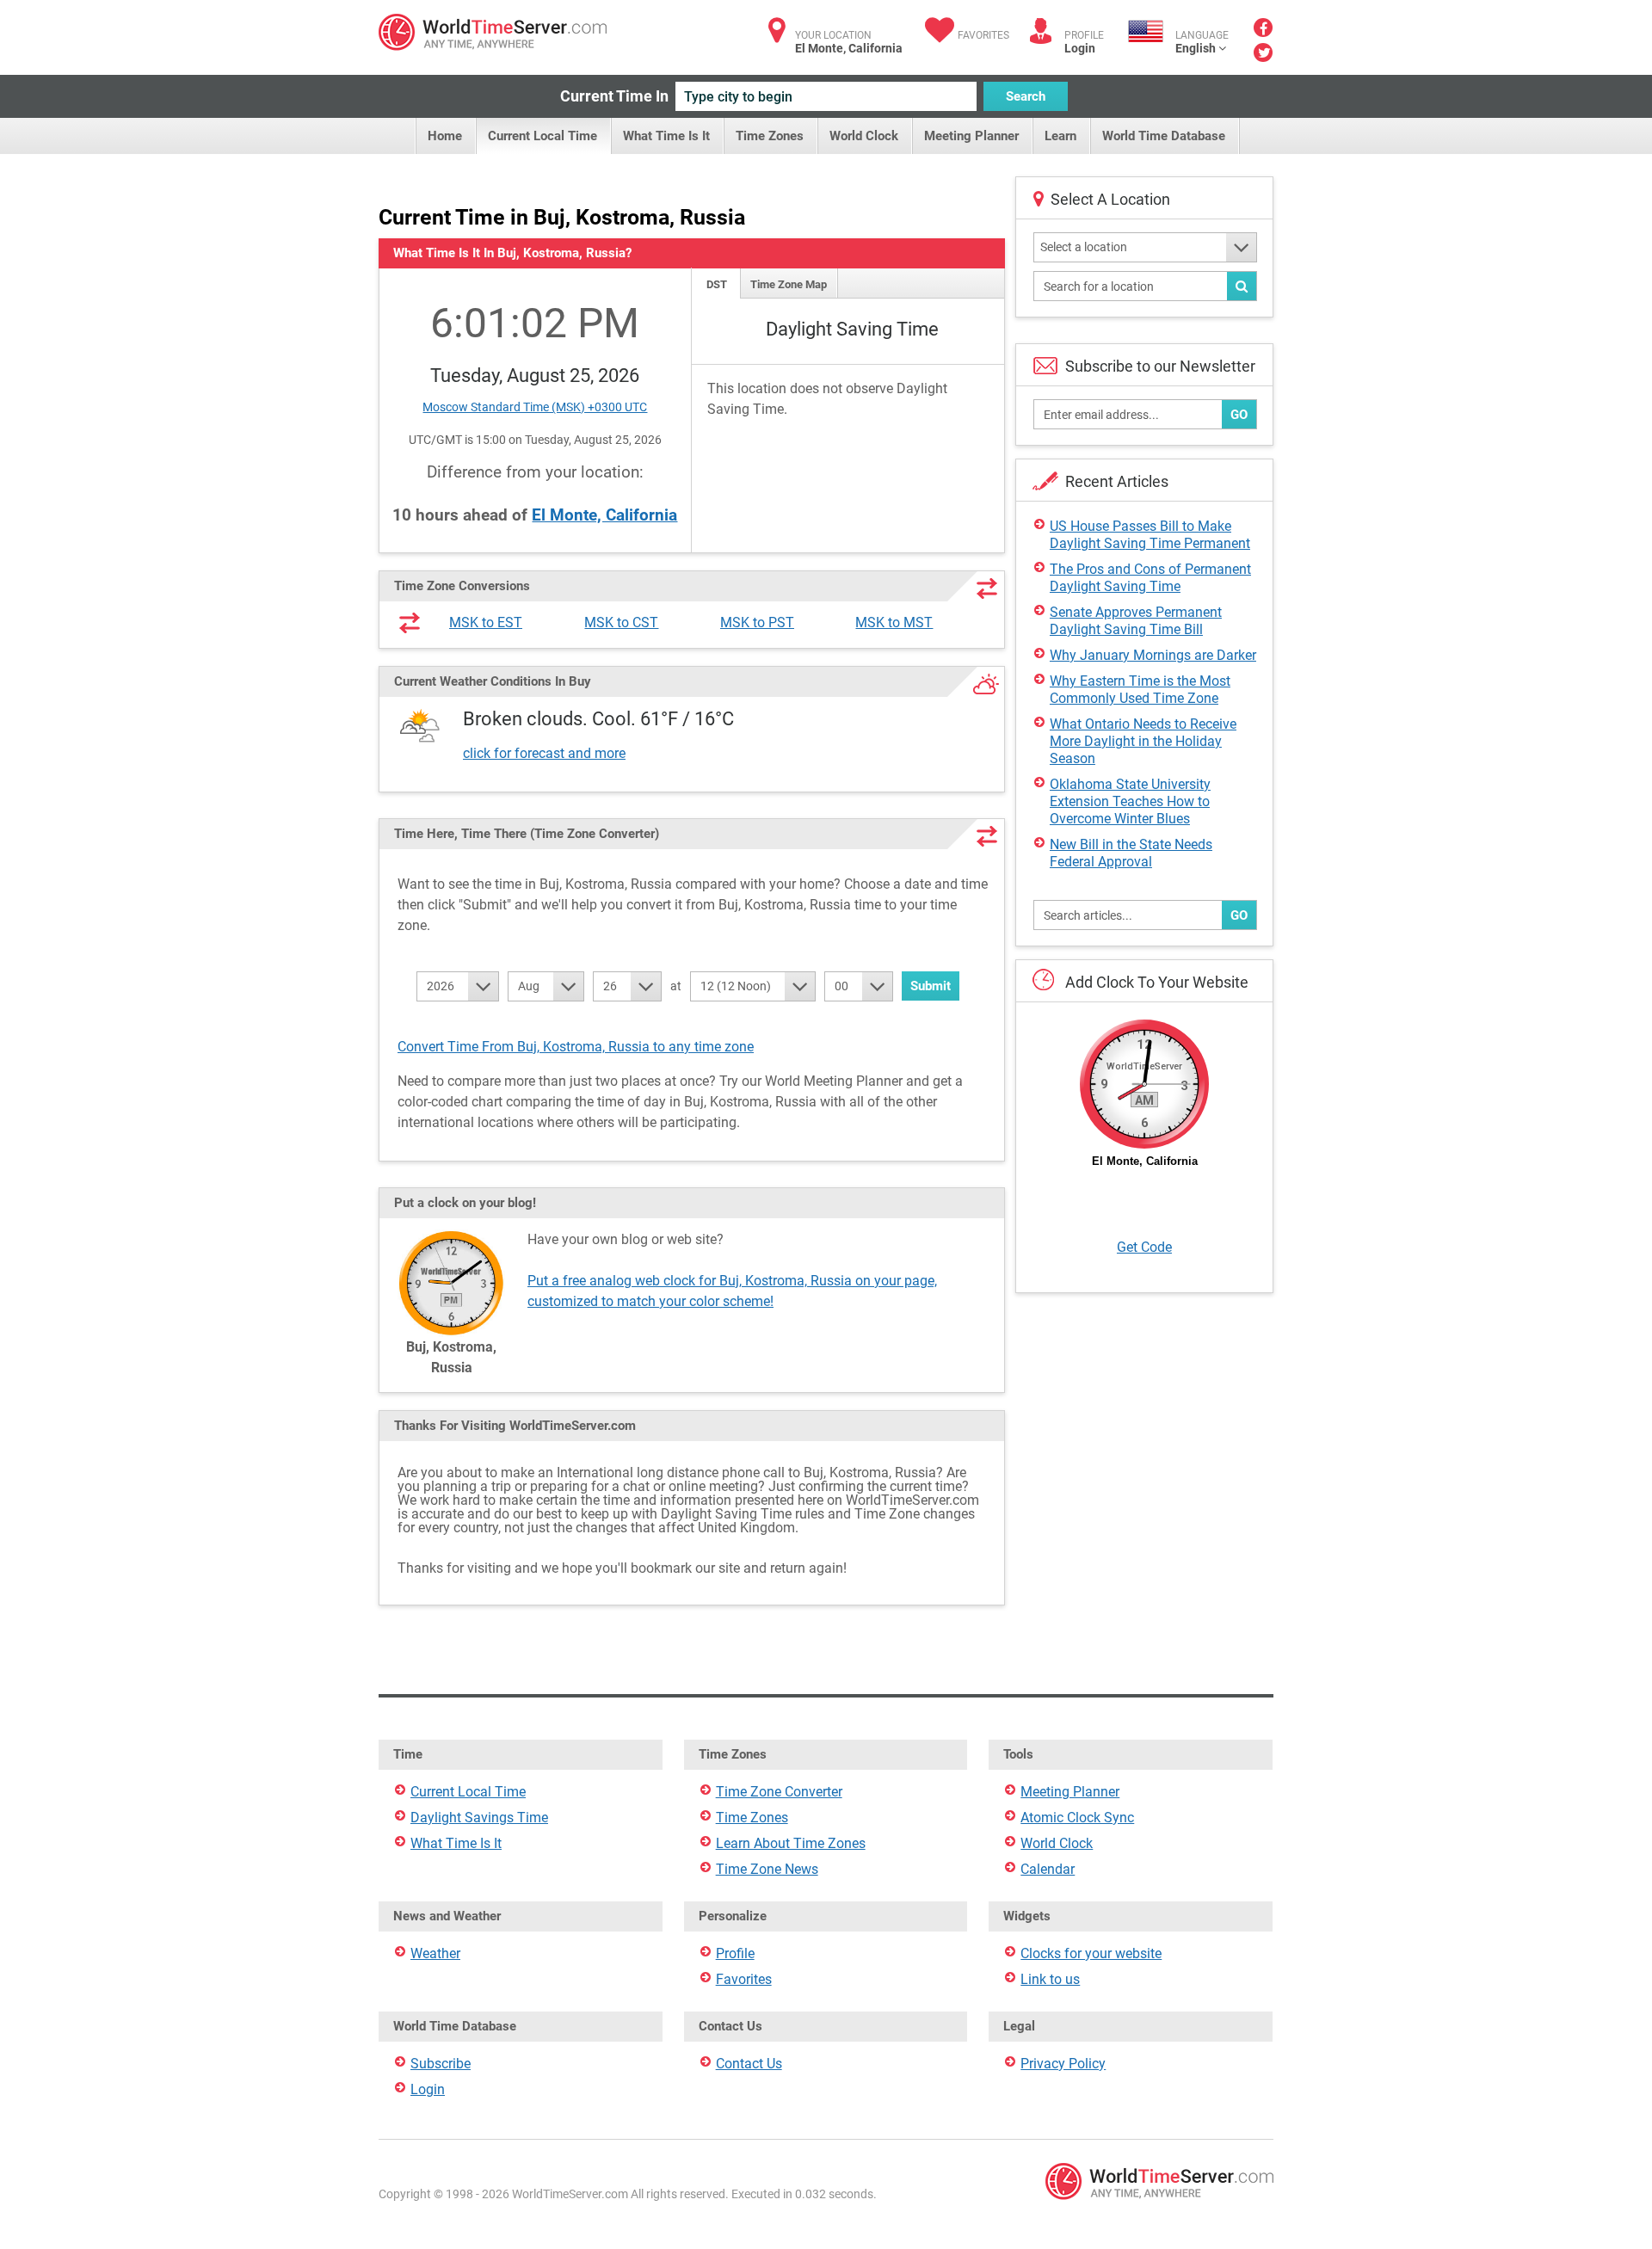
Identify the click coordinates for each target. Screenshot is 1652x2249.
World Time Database (1164, 136)
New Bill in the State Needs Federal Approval (1131, 853)
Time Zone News (767, 1869)
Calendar (1048, 1869)
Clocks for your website (1091, 1953)
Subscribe (441, 2064)
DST (717, 284)
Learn (1060, 136)
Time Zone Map (789, 284)
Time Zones (770, 136)
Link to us (1050, 1979)
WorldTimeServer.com (493, 32)
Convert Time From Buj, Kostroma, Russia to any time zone (576, 1047)
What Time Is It (666, 136)
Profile (735, 1953)
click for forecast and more (544, 753)
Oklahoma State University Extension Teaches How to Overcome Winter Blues (1130, 801)
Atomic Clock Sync (1077, 1818)
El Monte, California (604, 515)
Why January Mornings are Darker (1153, 655)
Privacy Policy (1063, 2064)
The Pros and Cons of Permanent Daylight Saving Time (1150, 578)
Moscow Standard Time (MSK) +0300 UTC (535, 407)
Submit (931, 986)
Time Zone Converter (779, 1792)
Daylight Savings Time (479, 1818)
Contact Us (749, 2064)
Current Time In (614, 96)
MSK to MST (894, 622)
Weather (435, 1953)
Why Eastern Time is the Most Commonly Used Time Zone (1140, 690)
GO (1239, 415)
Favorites (983, 35)
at (676, 986)
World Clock (864, 136)
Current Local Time (542, 136)
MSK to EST (486, 622)
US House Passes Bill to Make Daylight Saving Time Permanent (1150, 535)
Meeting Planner (971, 136)
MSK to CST (621, 622)
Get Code (1144, 1247)
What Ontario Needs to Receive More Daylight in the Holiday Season (1143, 741)
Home (445, 136)
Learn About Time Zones (791, 1843)
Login (1080, 48)
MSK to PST (757, 622)
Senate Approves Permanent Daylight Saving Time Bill (1136, 621)
